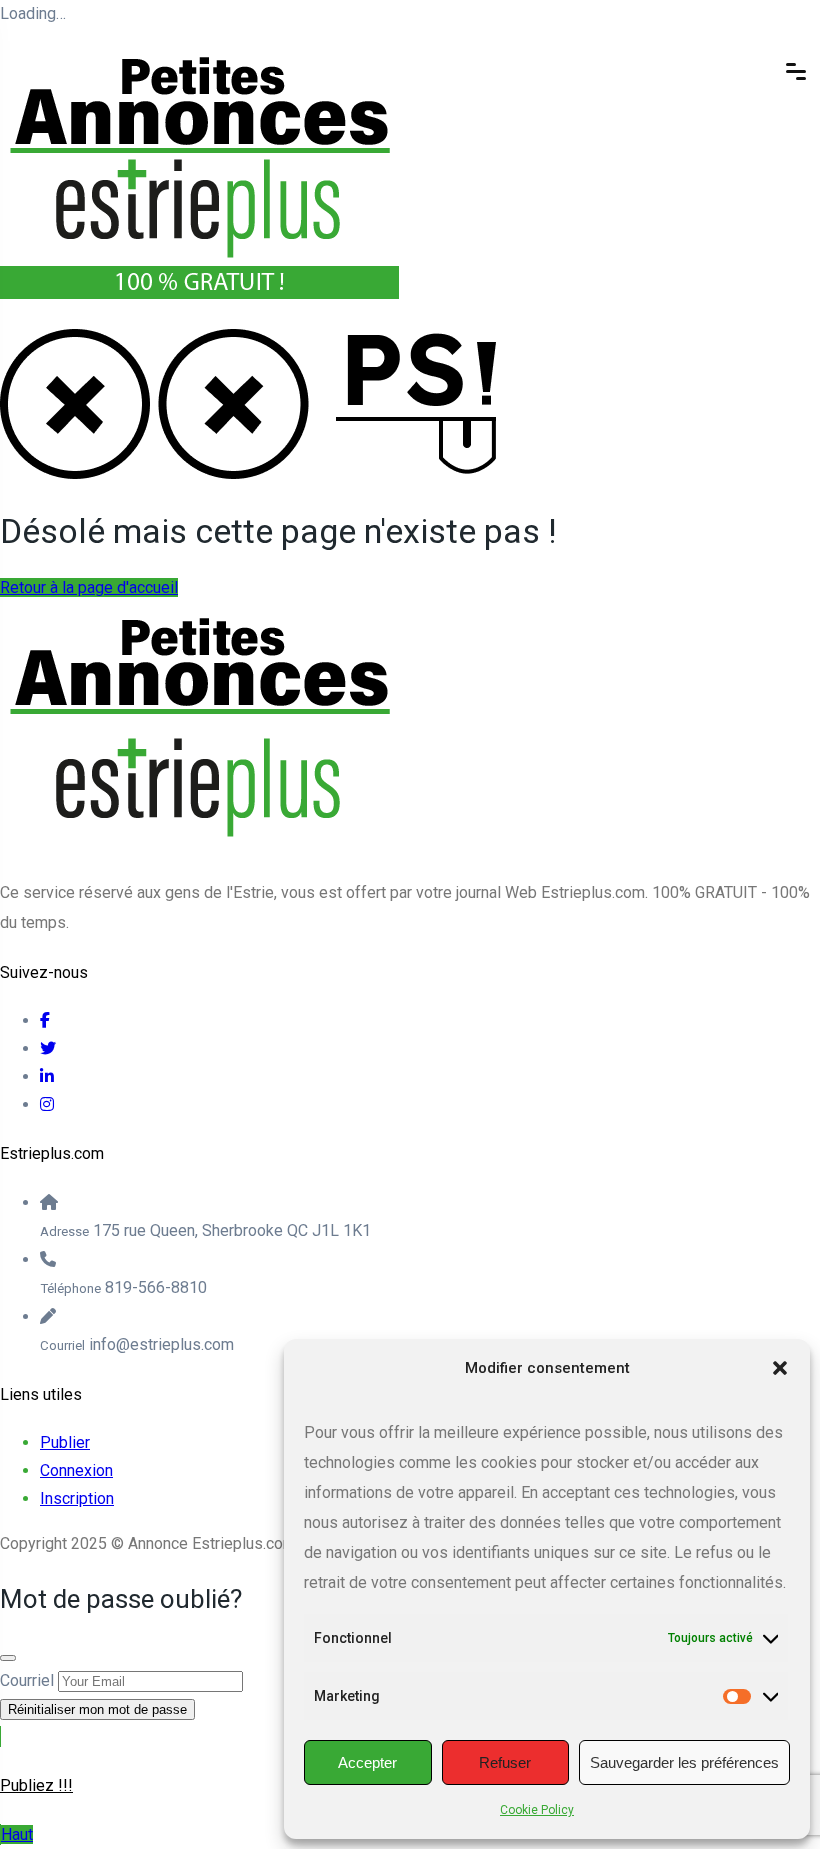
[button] (780, 1368)
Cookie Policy (537, 1810)
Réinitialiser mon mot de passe (97, 1709)
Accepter (367, 1762)
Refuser (505, 1762)
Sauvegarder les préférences (684, 1762)
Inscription (77, 1498)
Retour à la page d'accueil (89, 587)
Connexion (76, 1470)
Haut (17, 1834)
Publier (65, 1442)
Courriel (27, 1680)
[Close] (8, 1658)
